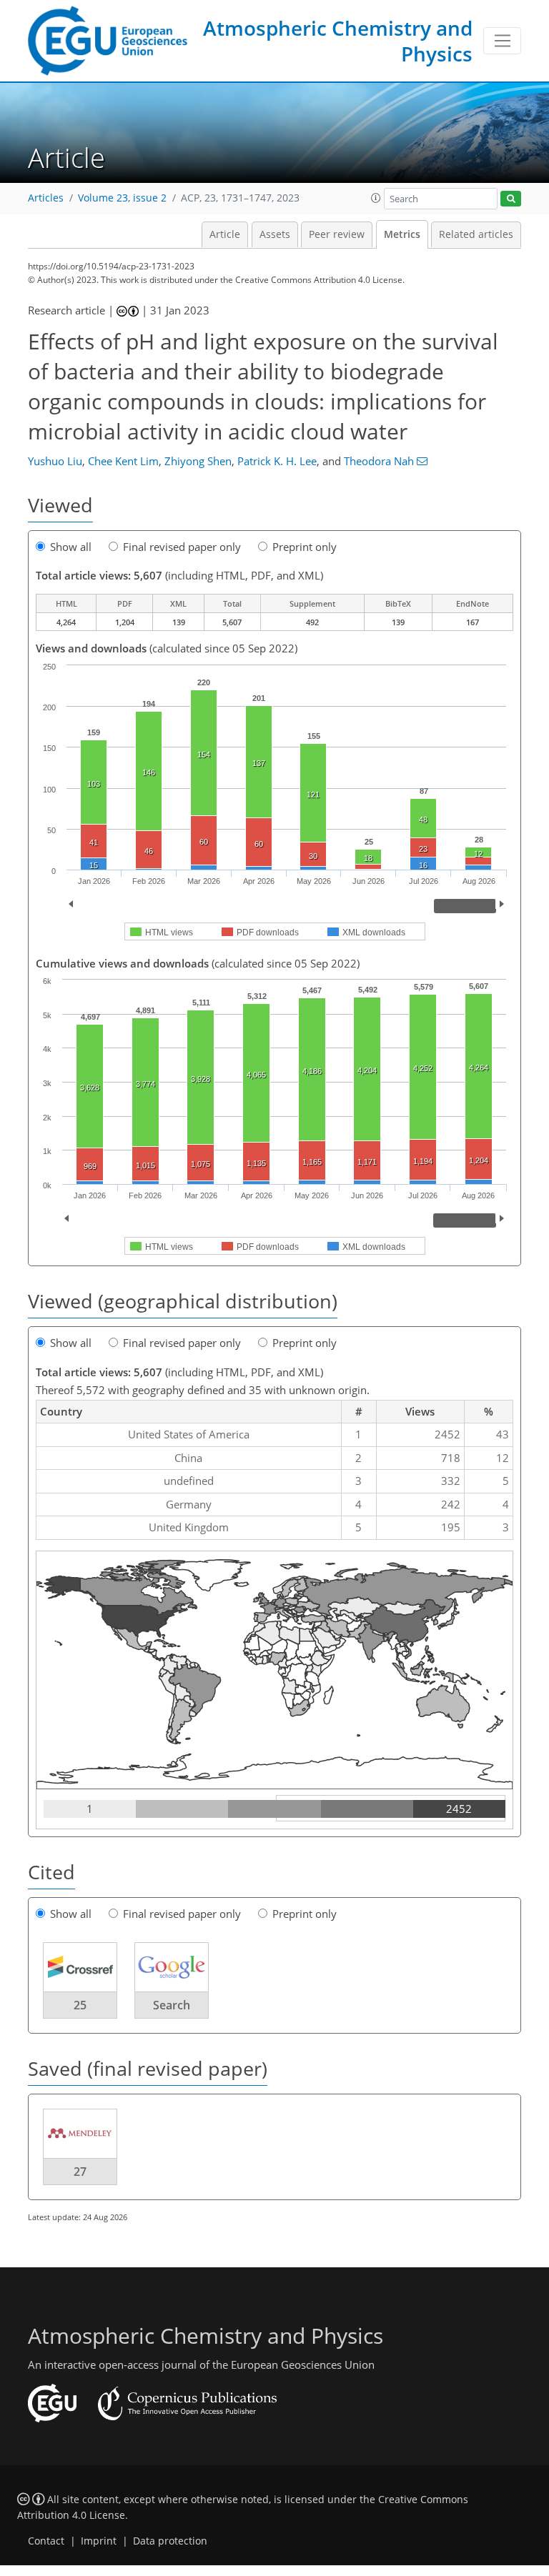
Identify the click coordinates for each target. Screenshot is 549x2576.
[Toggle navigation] (502, 41)
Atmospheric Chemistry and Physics (338, 41)
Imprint (99, 2541)
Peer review (337, 234)
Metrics (402, 234)
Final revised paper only (182, 547)
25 (80, 2005)
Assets (275, 234)
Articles (46, 198)
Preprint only (305, 547)
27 (80, 2172)
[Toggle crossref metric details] (80, 1966)
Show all (71, 547)
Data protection (170, 2541)
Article (225, 234)
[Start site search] (511, 199)
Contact (46, 2541)
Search (172, 2005)
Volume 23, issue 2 (122, 198)
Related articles (476, 234)
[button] (376, 198)
